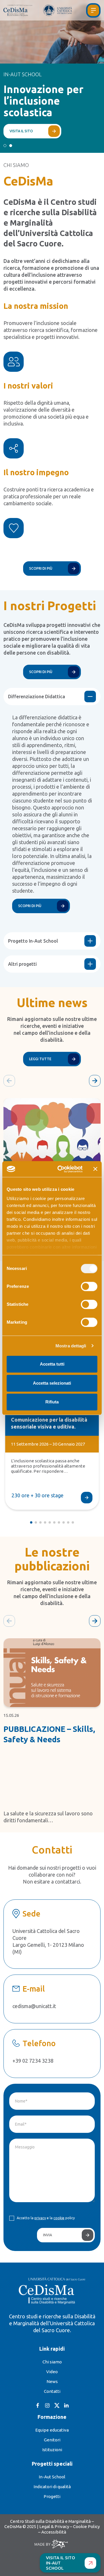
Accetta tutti (52, 1364)
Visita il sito (21, 131)
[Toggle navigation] (93, 10)
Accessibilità (54, 2532)
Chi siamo (52, 2362)
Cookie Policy (86, 2526)
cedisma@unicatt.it (34, 2006)
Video (52, 2372)
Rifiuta (52, 1402)
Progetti (52, 2496)
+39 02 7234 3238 (33, 2061)
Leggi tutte (40, 1059)
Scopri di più (41, 568)
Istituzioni (52, 2450)
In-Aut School (52, 2477)
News (52, 2381)
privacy (40, 2218)
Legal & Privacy (54, 2526)
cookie (59, 2218)
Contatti (52, 2391)
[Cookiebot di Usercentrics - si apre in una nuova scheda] (61, 1169)
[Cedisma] (21, 10)
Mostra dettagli (71, 1346)
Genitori (52, 2440)
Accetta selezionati (52, 1383)
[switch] (89, 1286)
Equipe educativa (52, 2430)
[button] (5, 146)
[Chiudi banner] (95, 1169)
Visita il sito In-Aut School (61, 2563)
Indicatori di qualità (52, 2487)
